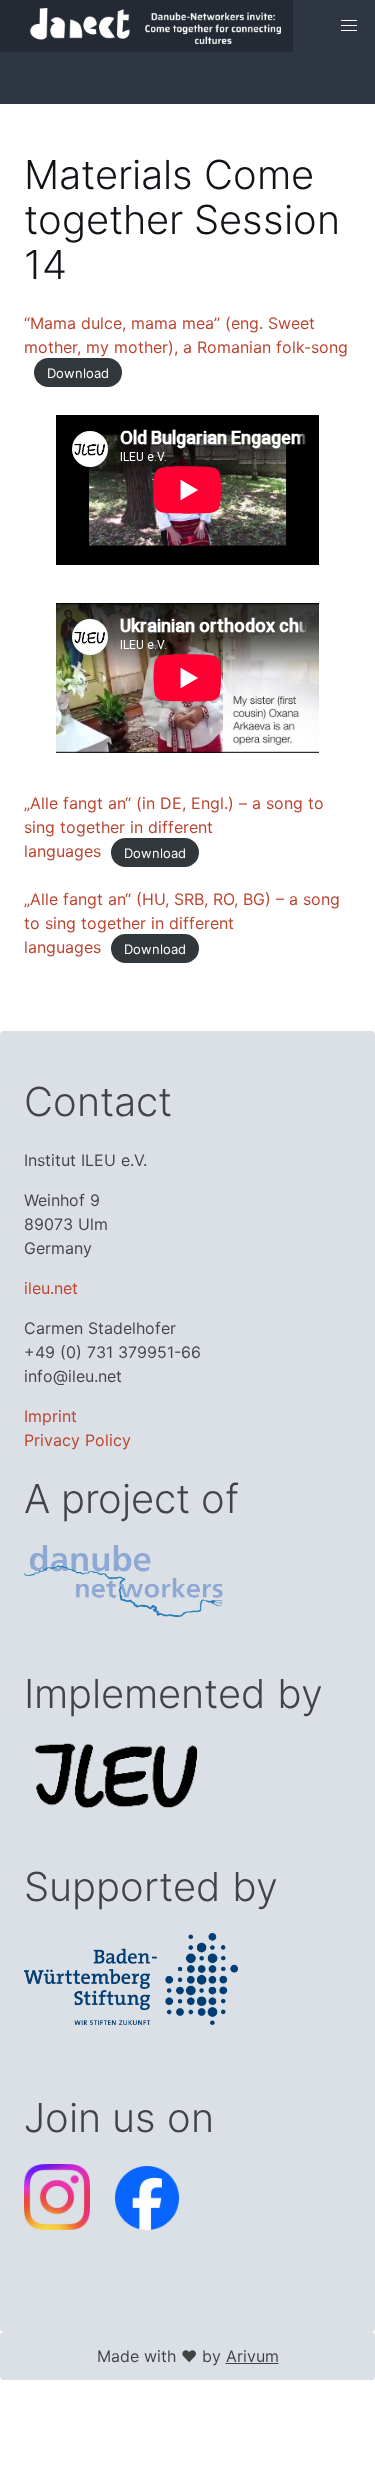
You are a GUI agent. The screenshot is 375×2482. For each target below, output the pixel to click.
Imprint (50, 1416)
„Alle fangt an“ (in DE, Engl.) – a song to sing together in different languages (174, 827)
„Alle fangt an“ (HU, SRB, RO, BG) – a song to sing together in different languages (182, 923)
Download (78, 372)
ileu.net (51, 1288)
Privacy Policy (77, 1440)
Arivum (252, 2356)
